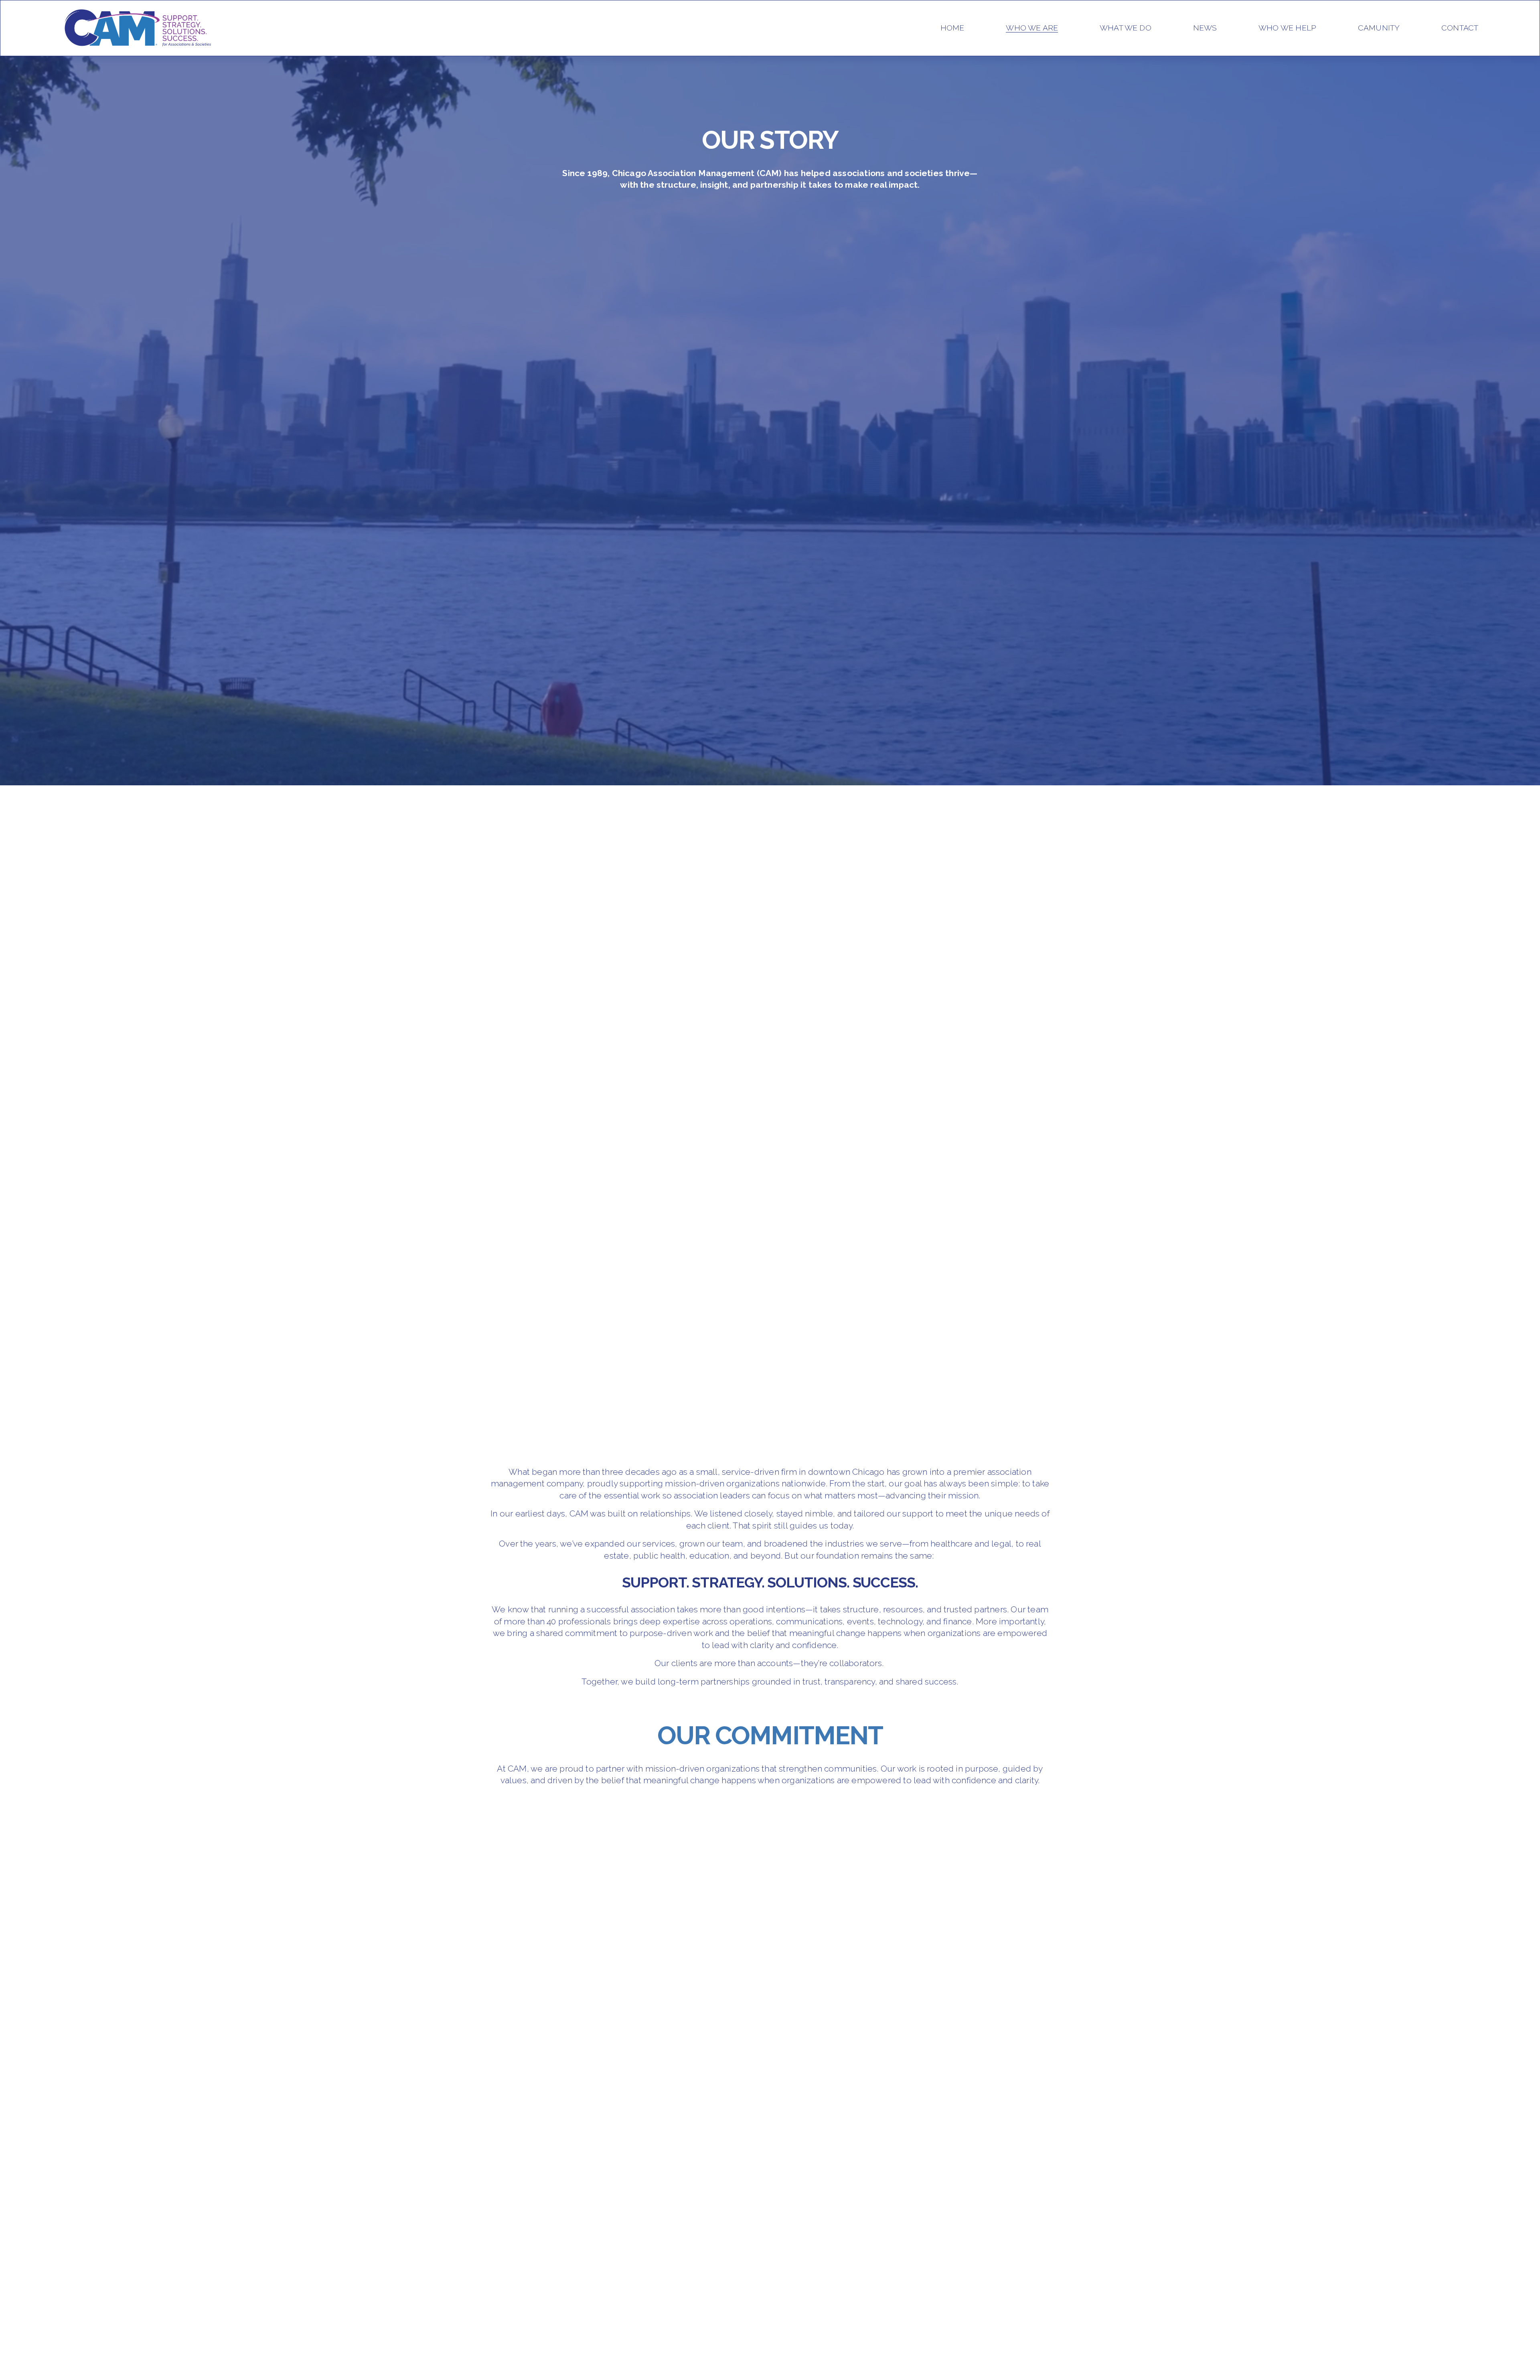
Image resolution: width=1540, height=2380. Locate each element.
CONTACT (1460, 28)
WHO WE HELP (1287, 28)
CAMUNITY (1379, 28)
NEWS (1205, 28)
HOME (952, 28)
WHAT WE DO (1126, 28)
